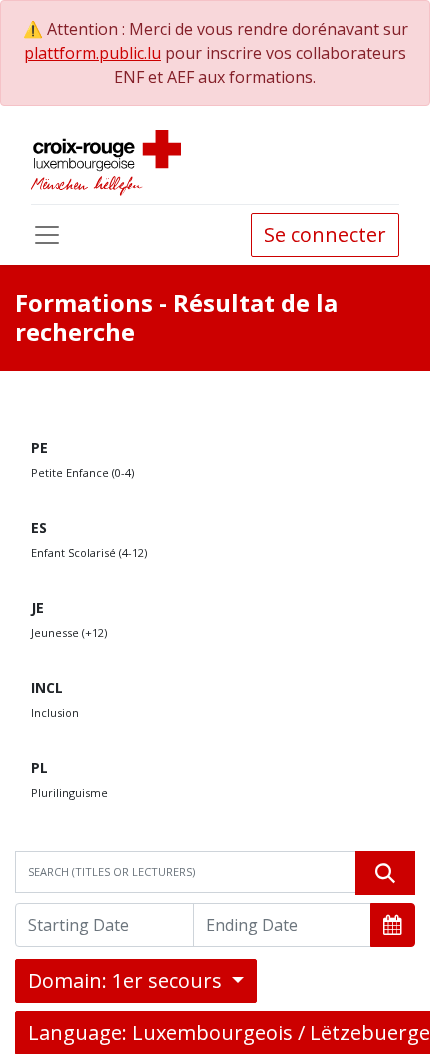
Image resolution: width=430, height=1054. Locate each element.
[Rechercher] (385, 873)
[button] (392, 925)
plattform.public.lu (92, 53)
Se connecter (325, 234)
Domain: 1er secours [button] (127, 980)
